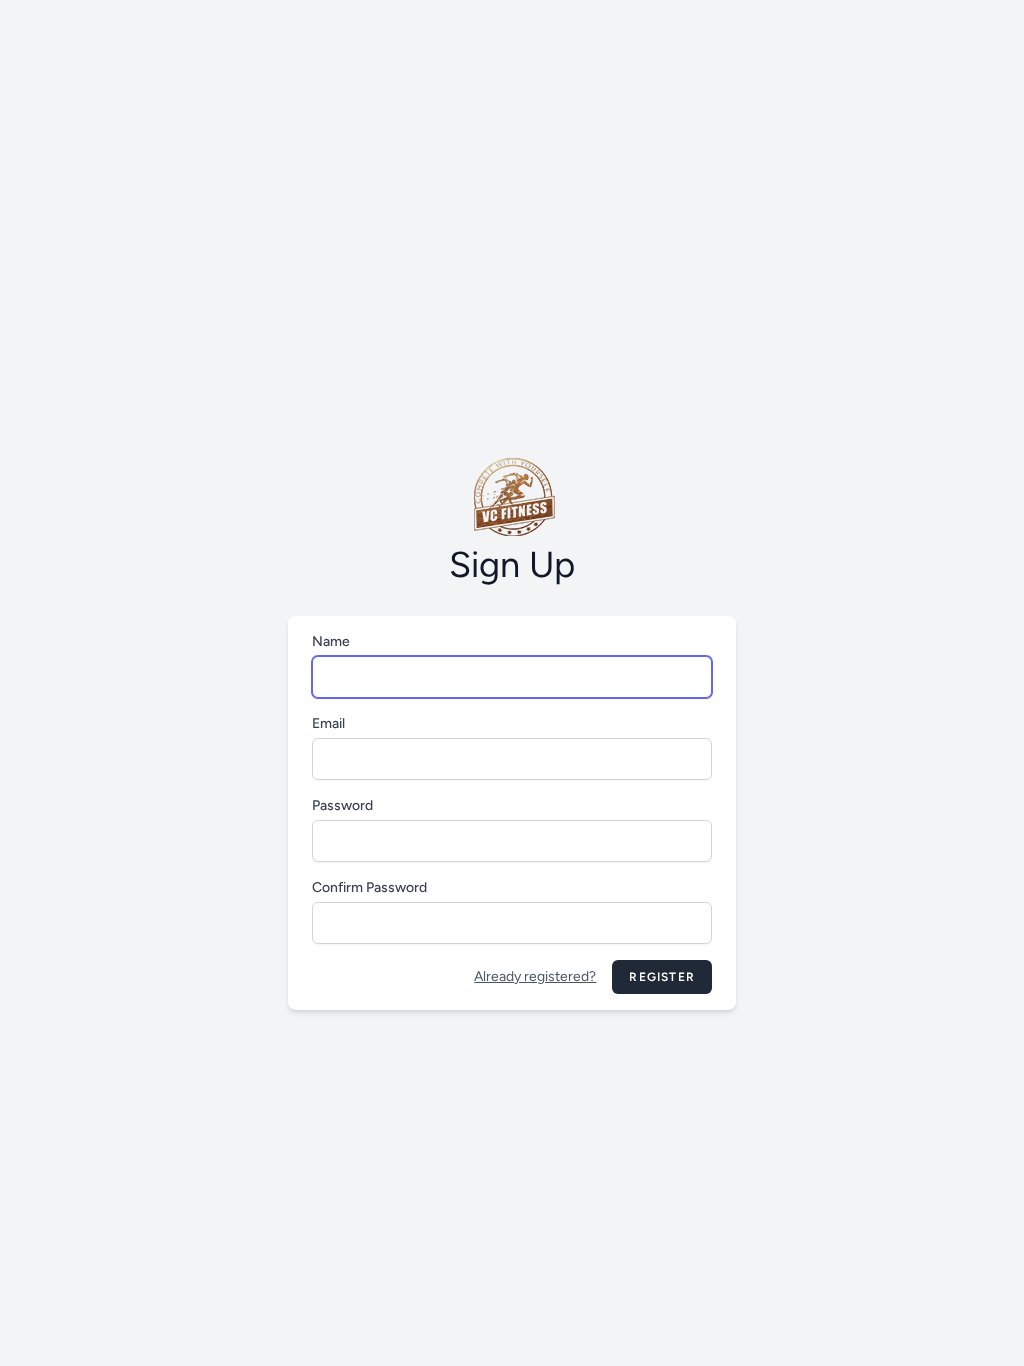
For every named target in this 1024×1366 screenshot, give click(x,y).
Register (662, 977)
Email (328, 723)
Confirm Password (369, 887)
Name (331, 641)
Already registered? (535, 976)
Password (342, 805)
